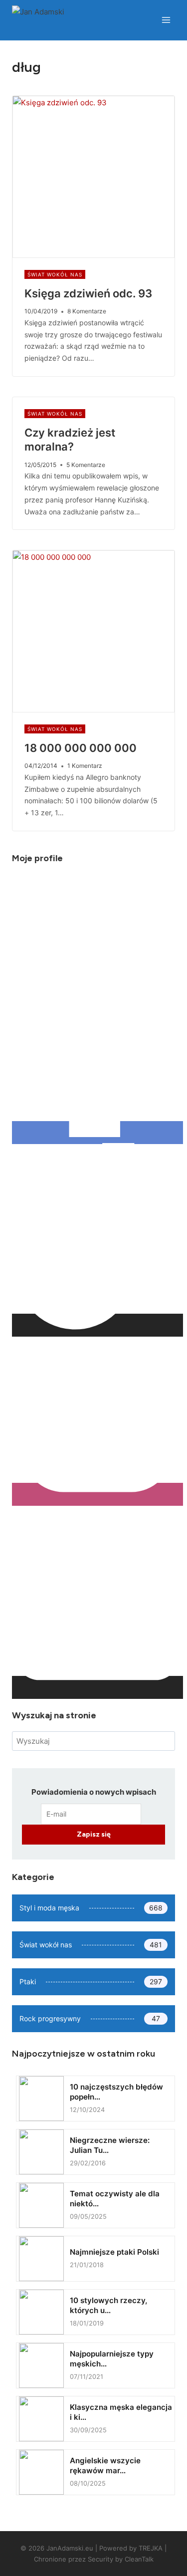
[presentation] (93, 177)
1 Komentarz (85, 766)
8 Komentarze (87, 311)
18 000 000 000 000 (81, 748)
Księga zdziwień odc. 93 (88, 293)
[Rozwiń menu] (166, 20)
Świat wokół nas (55, 274)
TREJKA (151, 2548)
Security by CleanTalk (121, 2559)
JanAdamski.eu (70, 2548)
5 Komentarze (86, 465)
